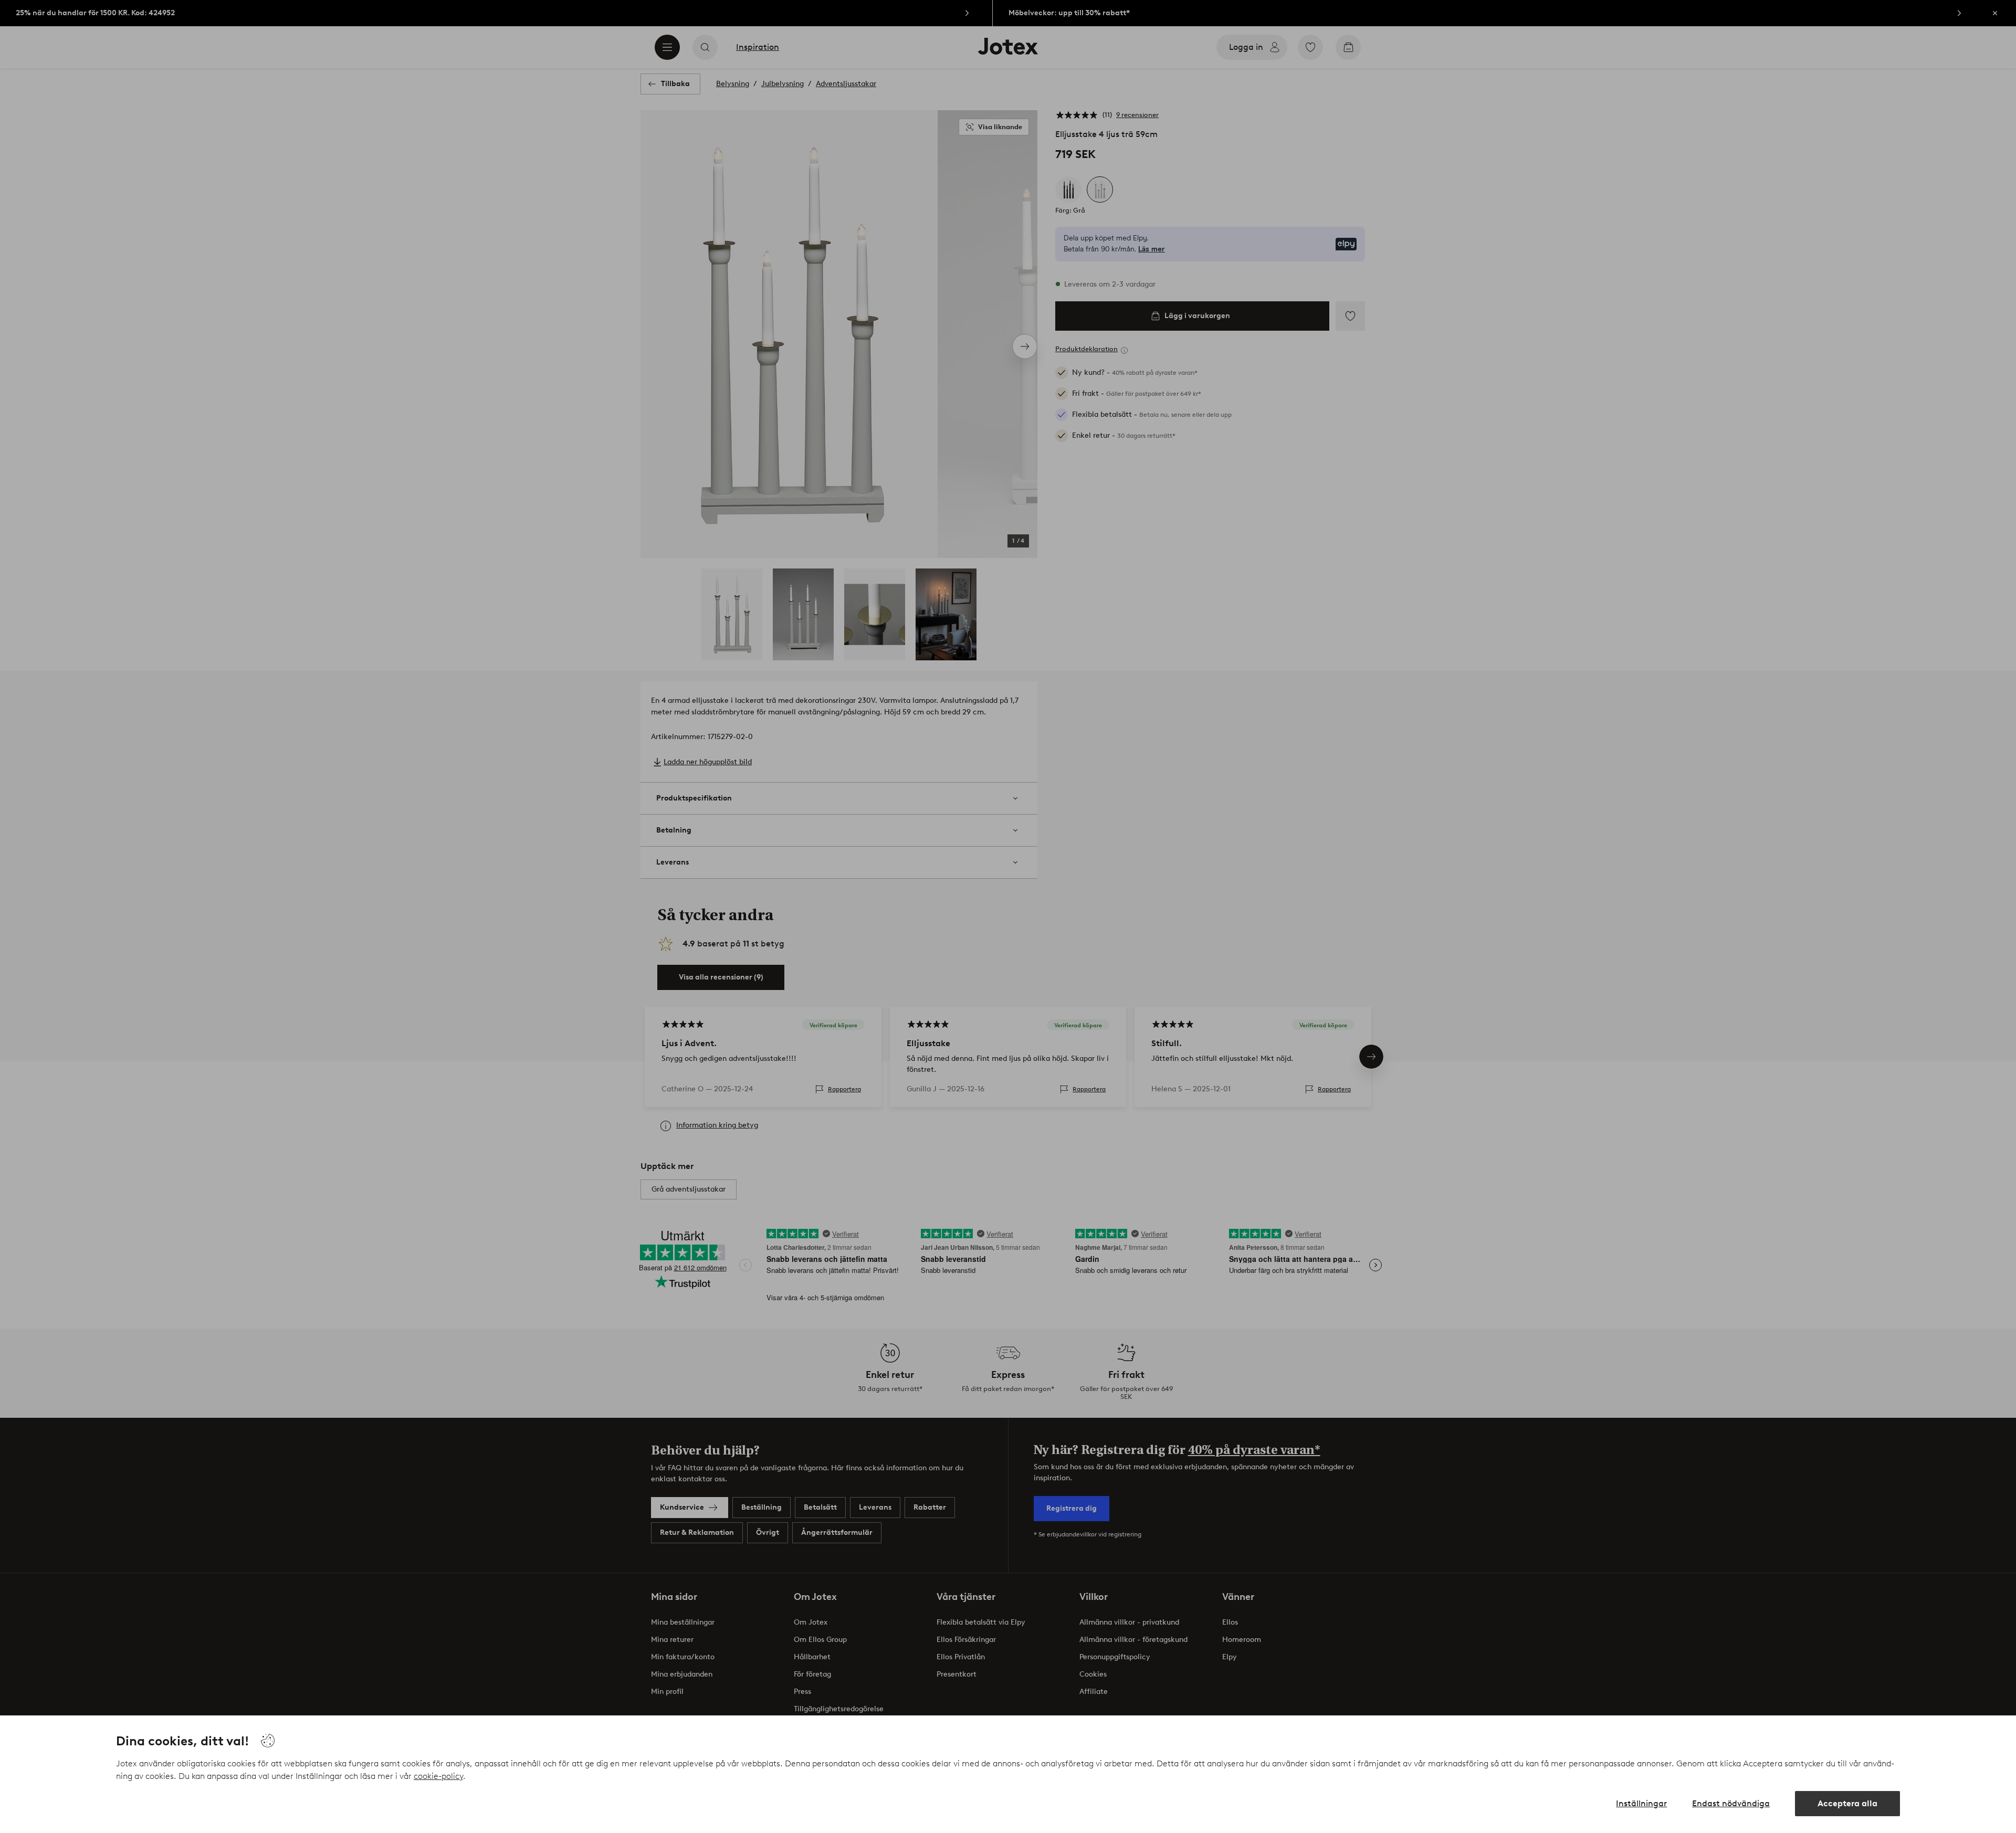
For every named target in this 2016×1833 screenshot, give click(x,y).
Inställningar (1641, 1803)
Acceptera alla (1847, 1803)
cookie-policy (438, 1776)
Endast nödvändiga (1731, 1803)
